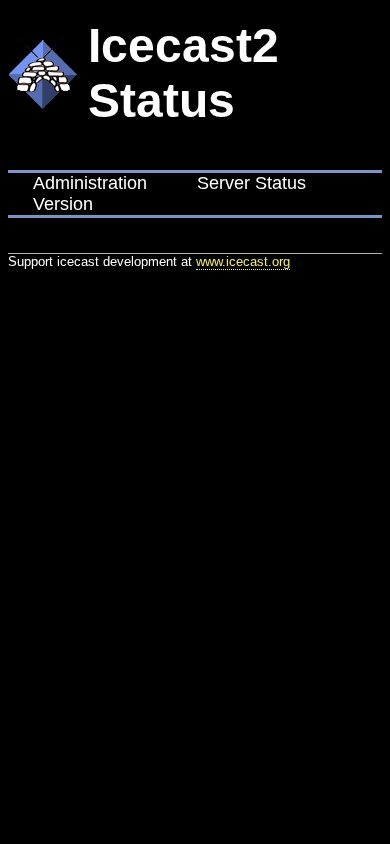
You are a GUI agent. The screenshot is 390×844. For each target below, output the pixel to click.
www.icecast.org (243, 261)
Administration (90, 183)
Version (63, 204)
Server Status (251, 183)
